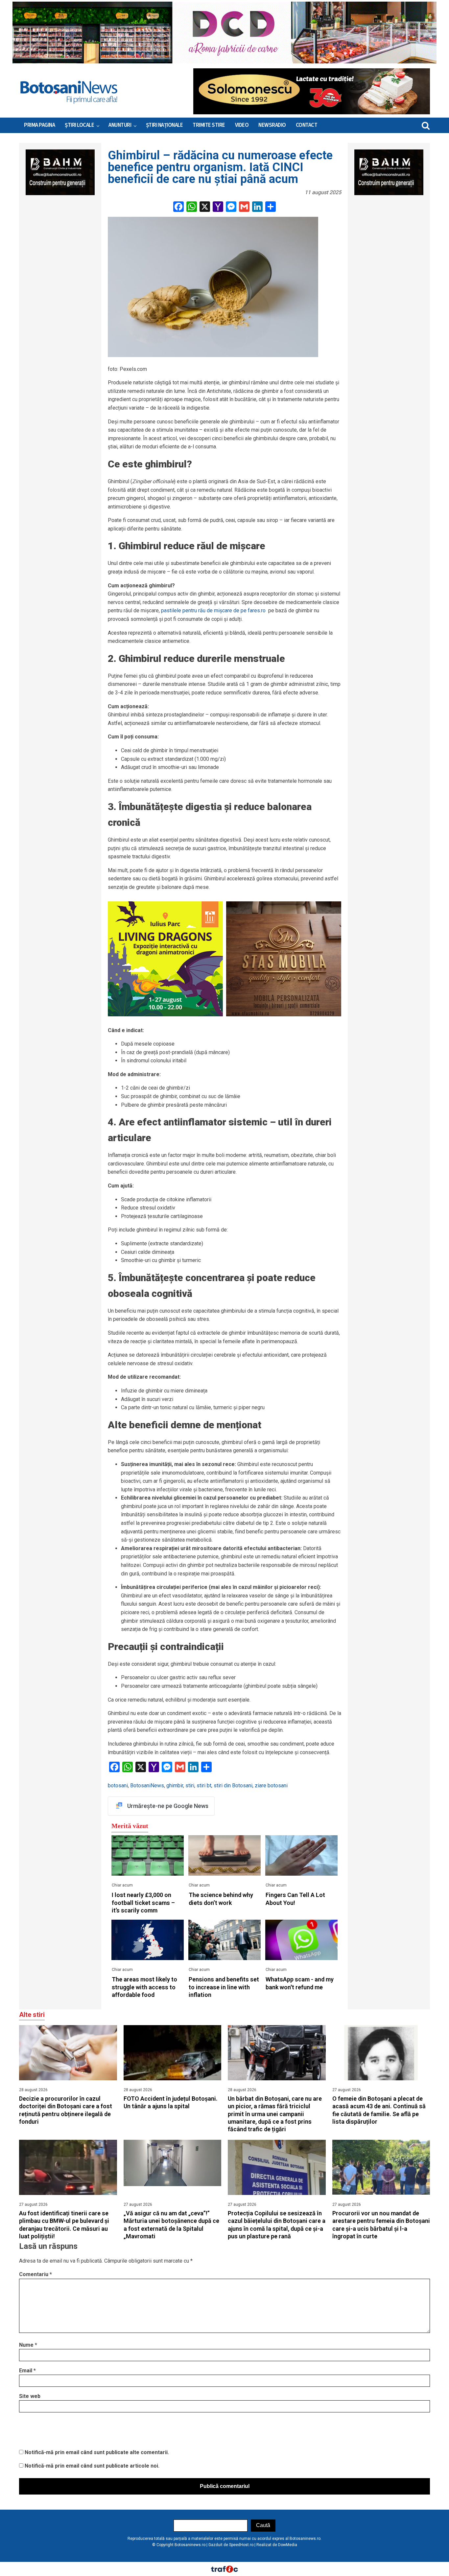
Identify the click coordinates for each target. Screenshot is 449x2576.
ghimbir (175, 1785)
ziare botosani (271, 1785)
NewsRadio (272, 125)
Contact (307, 125)
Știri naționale (165, 125)
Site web (30, 2396)
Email (27, 2371)
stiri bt (204, 1785)
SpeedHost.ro (241, 2545)
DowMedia (288, 2545)
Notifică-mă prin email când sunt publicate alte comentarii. (97, 2452)
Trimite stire (209, 125)
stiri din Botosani (233, 1785)
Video (242, 125)
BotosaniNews (147, 1785)
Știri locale (79, 125)
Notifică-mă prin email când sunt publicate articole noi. (92, 2466)
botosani (118, 1785)
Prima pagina (39, 125)
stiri (190, 1785)
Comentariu (35, 2274)
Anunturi (120, 125)
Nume (28, 2345)
